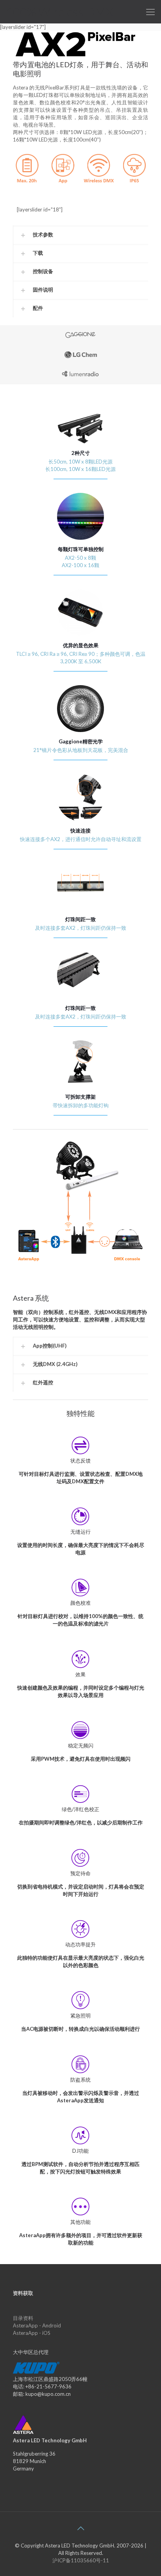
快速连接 (80, 831)
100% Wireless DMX (60, 12)
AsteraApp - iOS (32, 2333)
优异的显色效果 (81, 645)
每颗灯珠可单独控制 (81, 549)
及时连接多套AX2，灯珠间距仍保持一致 (81, 928)
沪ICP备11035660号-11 (81, 2560)
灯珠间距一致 (80, 919)
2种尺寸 (81, 453)
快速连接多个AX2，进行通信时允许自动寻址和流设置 (81, 839)
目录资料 (23, 2318)
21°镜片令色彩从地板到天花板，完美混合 (81, 750)
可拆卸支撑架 (80, 1097)
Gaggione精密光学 (81, 741)
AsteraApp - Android (37, 2325)
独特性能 (80, 1413)
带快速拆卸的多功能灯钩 (81, 1105)
